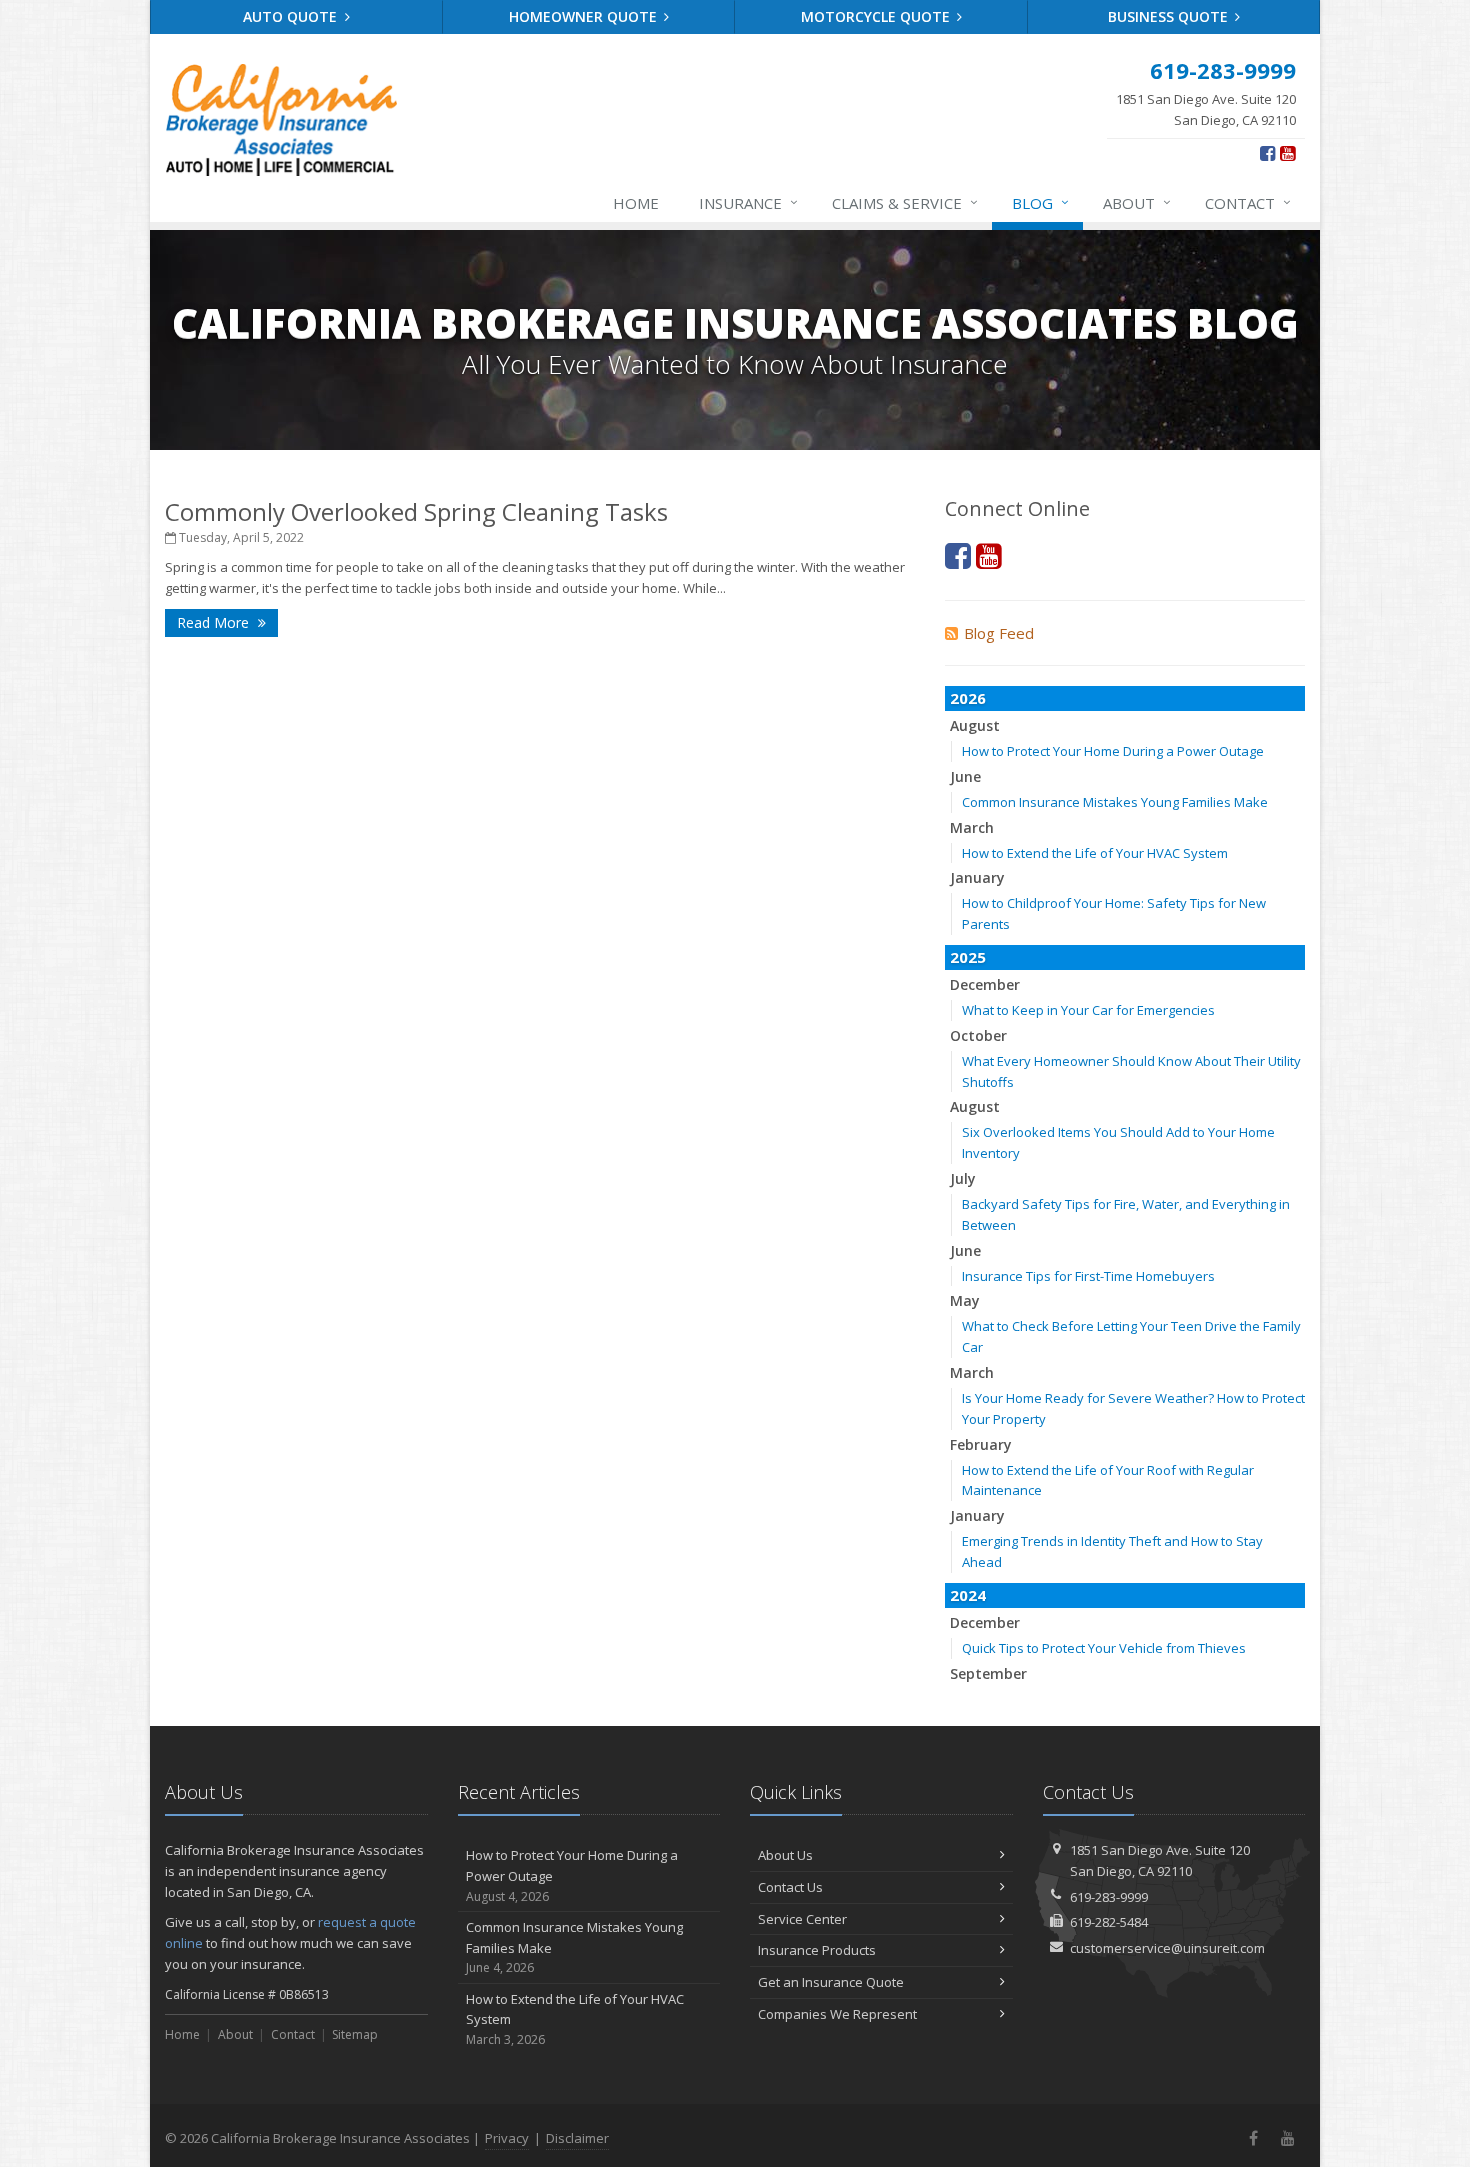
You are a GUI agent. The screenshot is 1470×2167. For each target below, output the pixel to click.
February (981, 1444)
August (975, 725)
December (985, 984)
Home (636, 203)
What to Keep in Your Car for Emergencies (1088, 1010)
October (978, 1035)
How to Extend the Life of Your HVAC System (1095, 853)
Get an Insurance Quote (831, 1982)
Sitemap (355, 2034)
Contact (1248, 202)
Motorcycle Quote (877, 16)
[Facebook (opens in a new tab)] (1267, 153)
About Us (785, 1855)
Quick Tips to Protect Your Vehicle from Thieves (1104, 1648)
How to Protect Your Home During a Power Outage (1113, 751)
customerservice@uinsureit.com (1167, 1948)
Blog (1040, 202)
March (972, 827)
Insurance (748, 202)
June (965, 776)
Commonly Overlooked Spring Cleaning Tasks (416, 511)
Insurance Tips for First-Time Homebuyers (1088, 1276)
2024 (968, 1595)
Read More (215, 622)
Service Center (802, 1919)
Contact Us (790, 1887)
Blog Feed (999, 633)
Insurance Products (817, 1950)
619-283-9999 (1109, 1897)
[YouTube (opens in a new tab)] (1287, 153)
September (988, 1673)
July (963, 1178)
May (965, 1300)
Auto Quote (292, 16)
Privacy (507, 2138)
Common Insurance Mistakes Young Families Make (1115, 802)
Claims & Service (905, 202)
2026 (968, 698)
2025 (968, 957)
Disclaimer (577, 2138)
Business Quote (1170, 16)
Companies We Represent (837, 2014)
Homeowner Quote (585, 16)
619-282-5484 (1109, 1922)
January (977, 877)
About (1137, 202)
